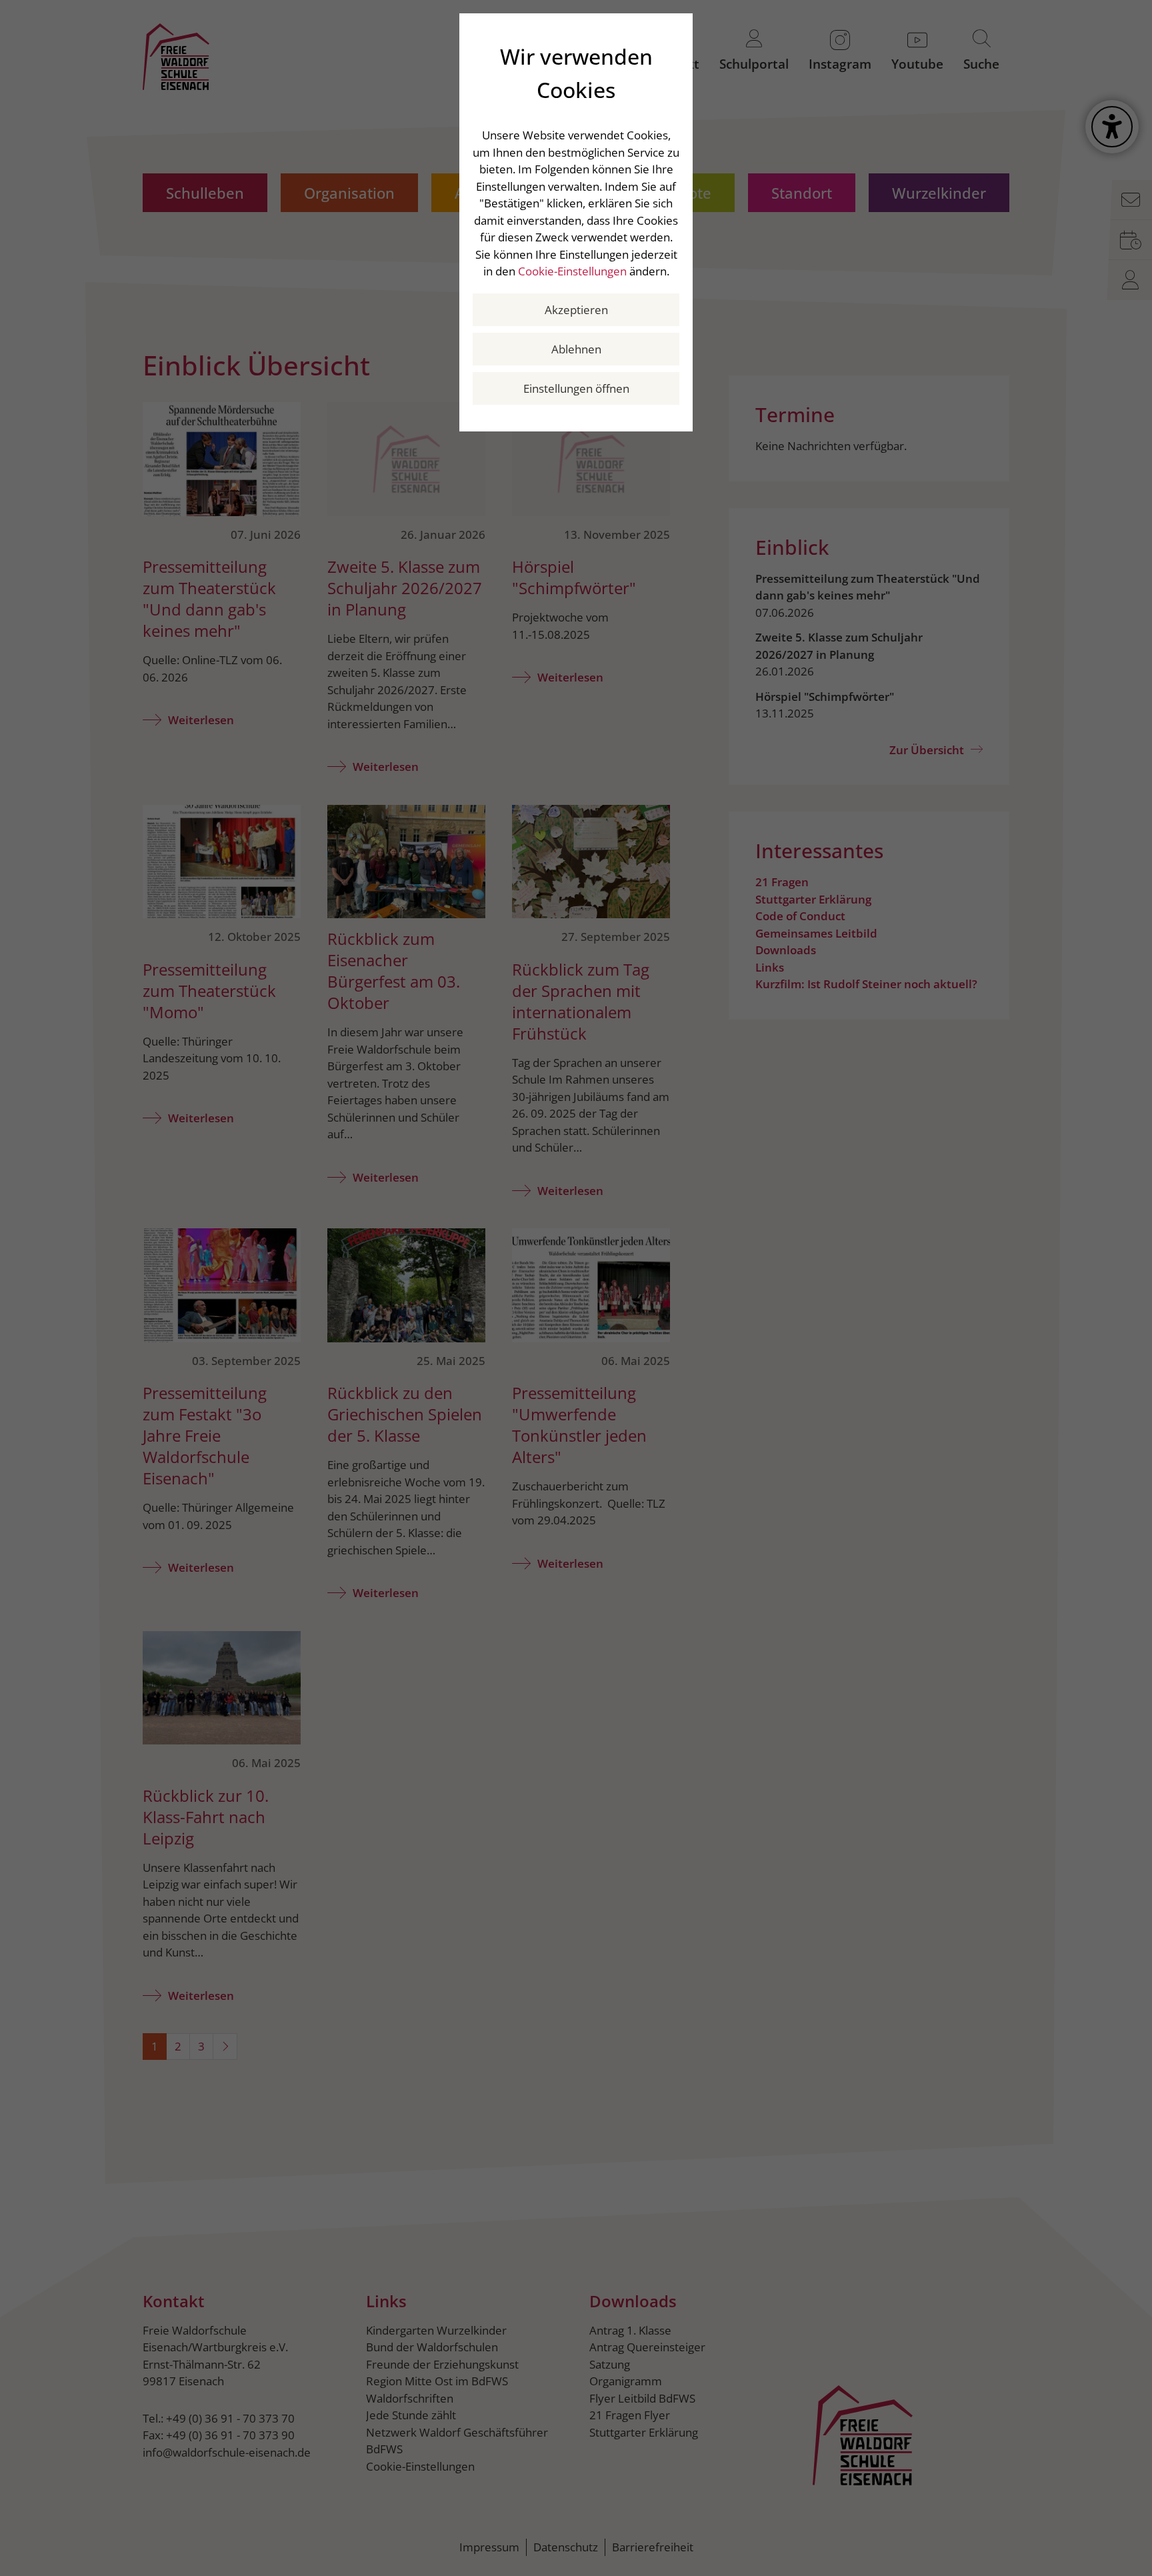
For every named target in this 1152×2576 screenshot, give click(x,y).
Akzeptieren (576, 310)
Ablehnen (576, 349)
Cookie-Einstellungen (572, 271)
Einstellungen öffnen (576, 388)
